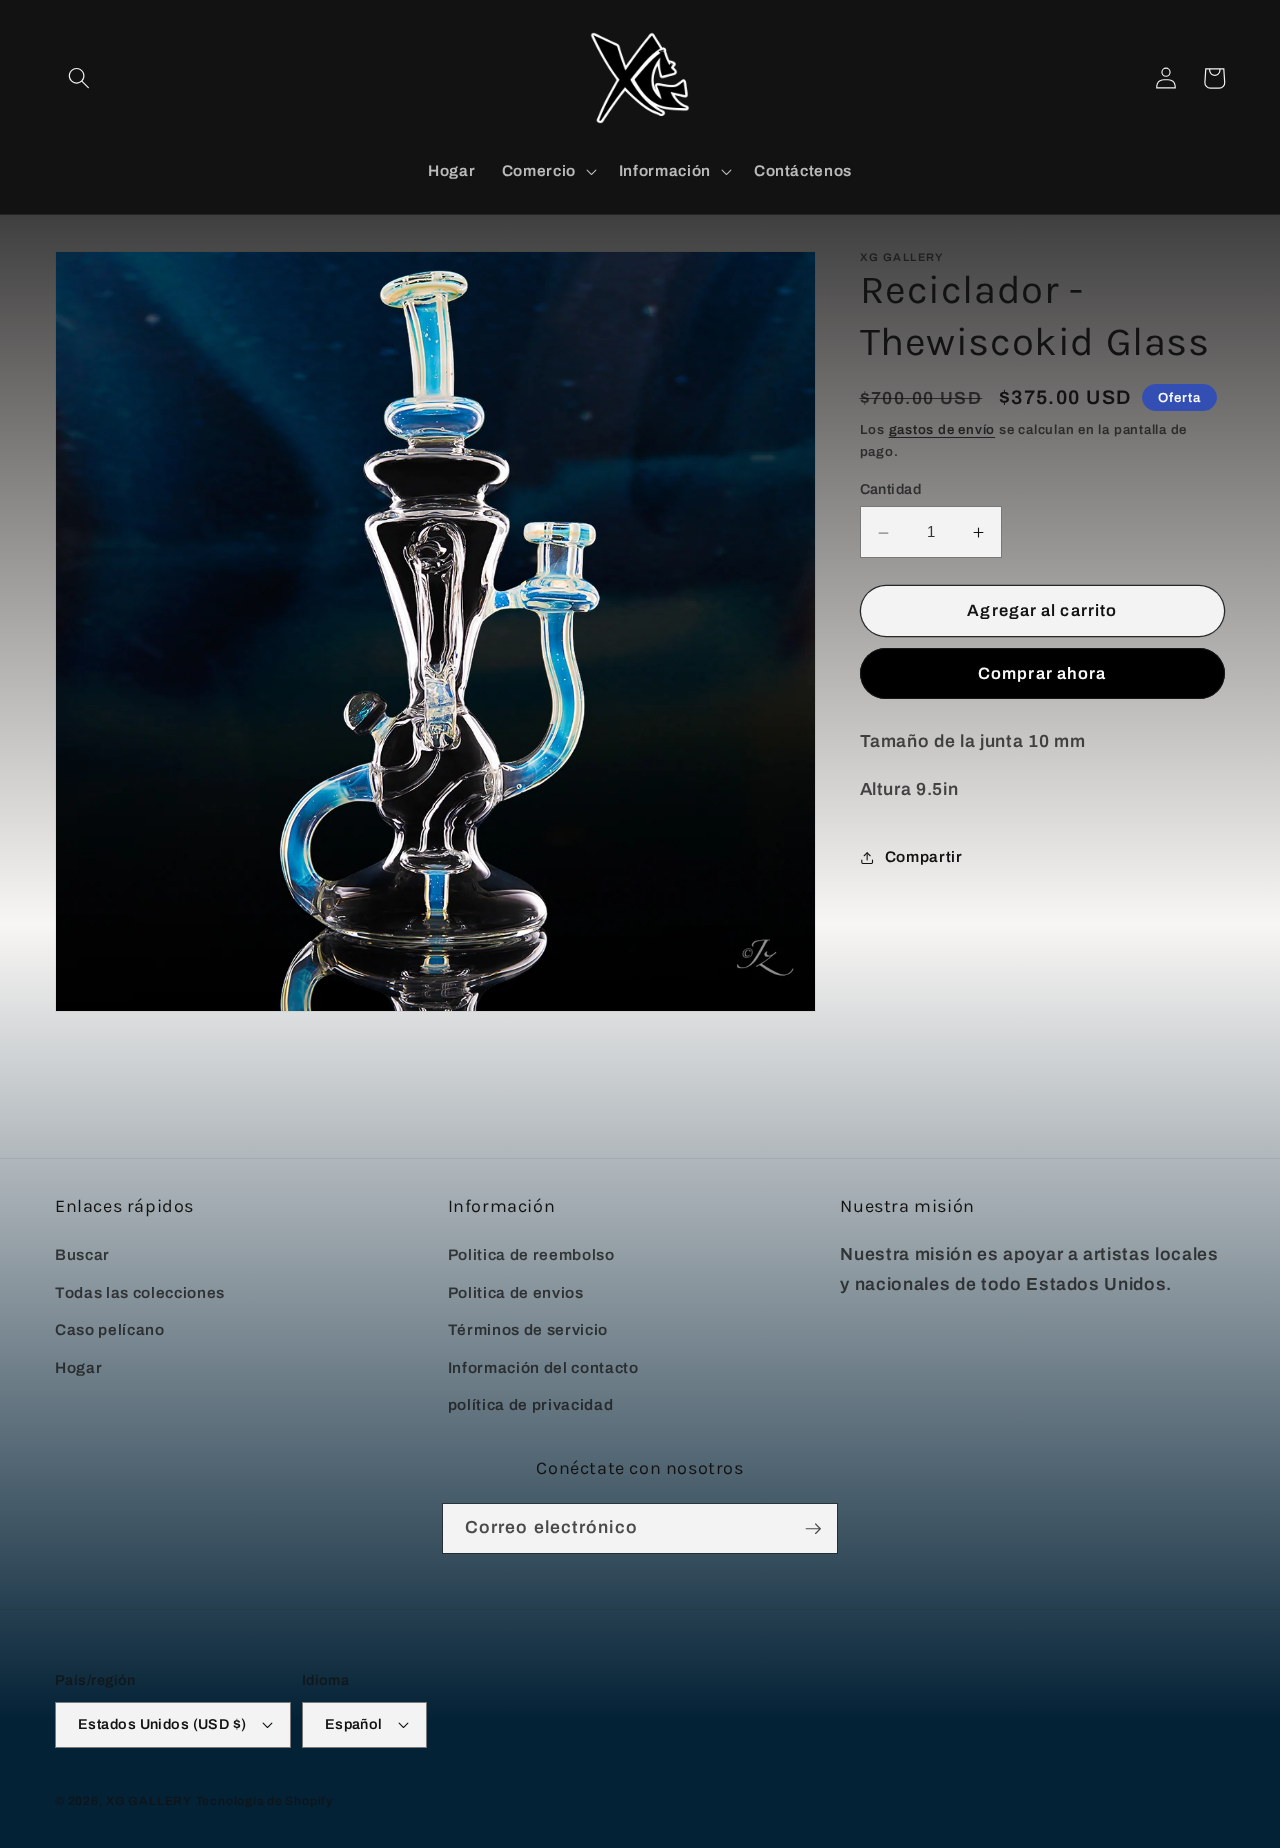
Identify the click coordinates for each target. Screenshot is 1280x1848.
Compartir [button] (924, 856)
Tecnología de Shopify (264, 1801)
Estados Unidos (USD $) (162, 1724)
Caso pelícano (110, 1329)
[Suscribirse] (813, 1529)
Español (354, 1724)
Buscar (82, 1254)
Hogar (78, 1367)
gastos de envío (942, 430)
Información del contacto (543, 1367)
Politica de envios (516, 1292)
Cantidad (891, 490)
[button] (79, 78)
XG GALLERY (149, 1801)
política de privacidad (531, 1404)
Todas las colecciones (140, 1292)
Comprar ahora (1042, 674)
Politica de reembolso (531, 1254)
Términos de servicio (528, 1329)
